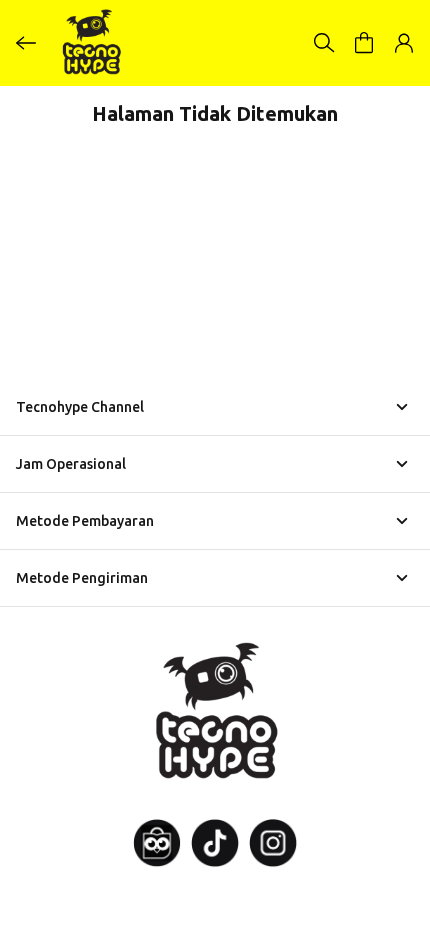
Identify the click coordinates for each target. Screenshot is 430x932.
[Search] (324, 43)
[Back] (26, 43)
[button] (364, 43)
